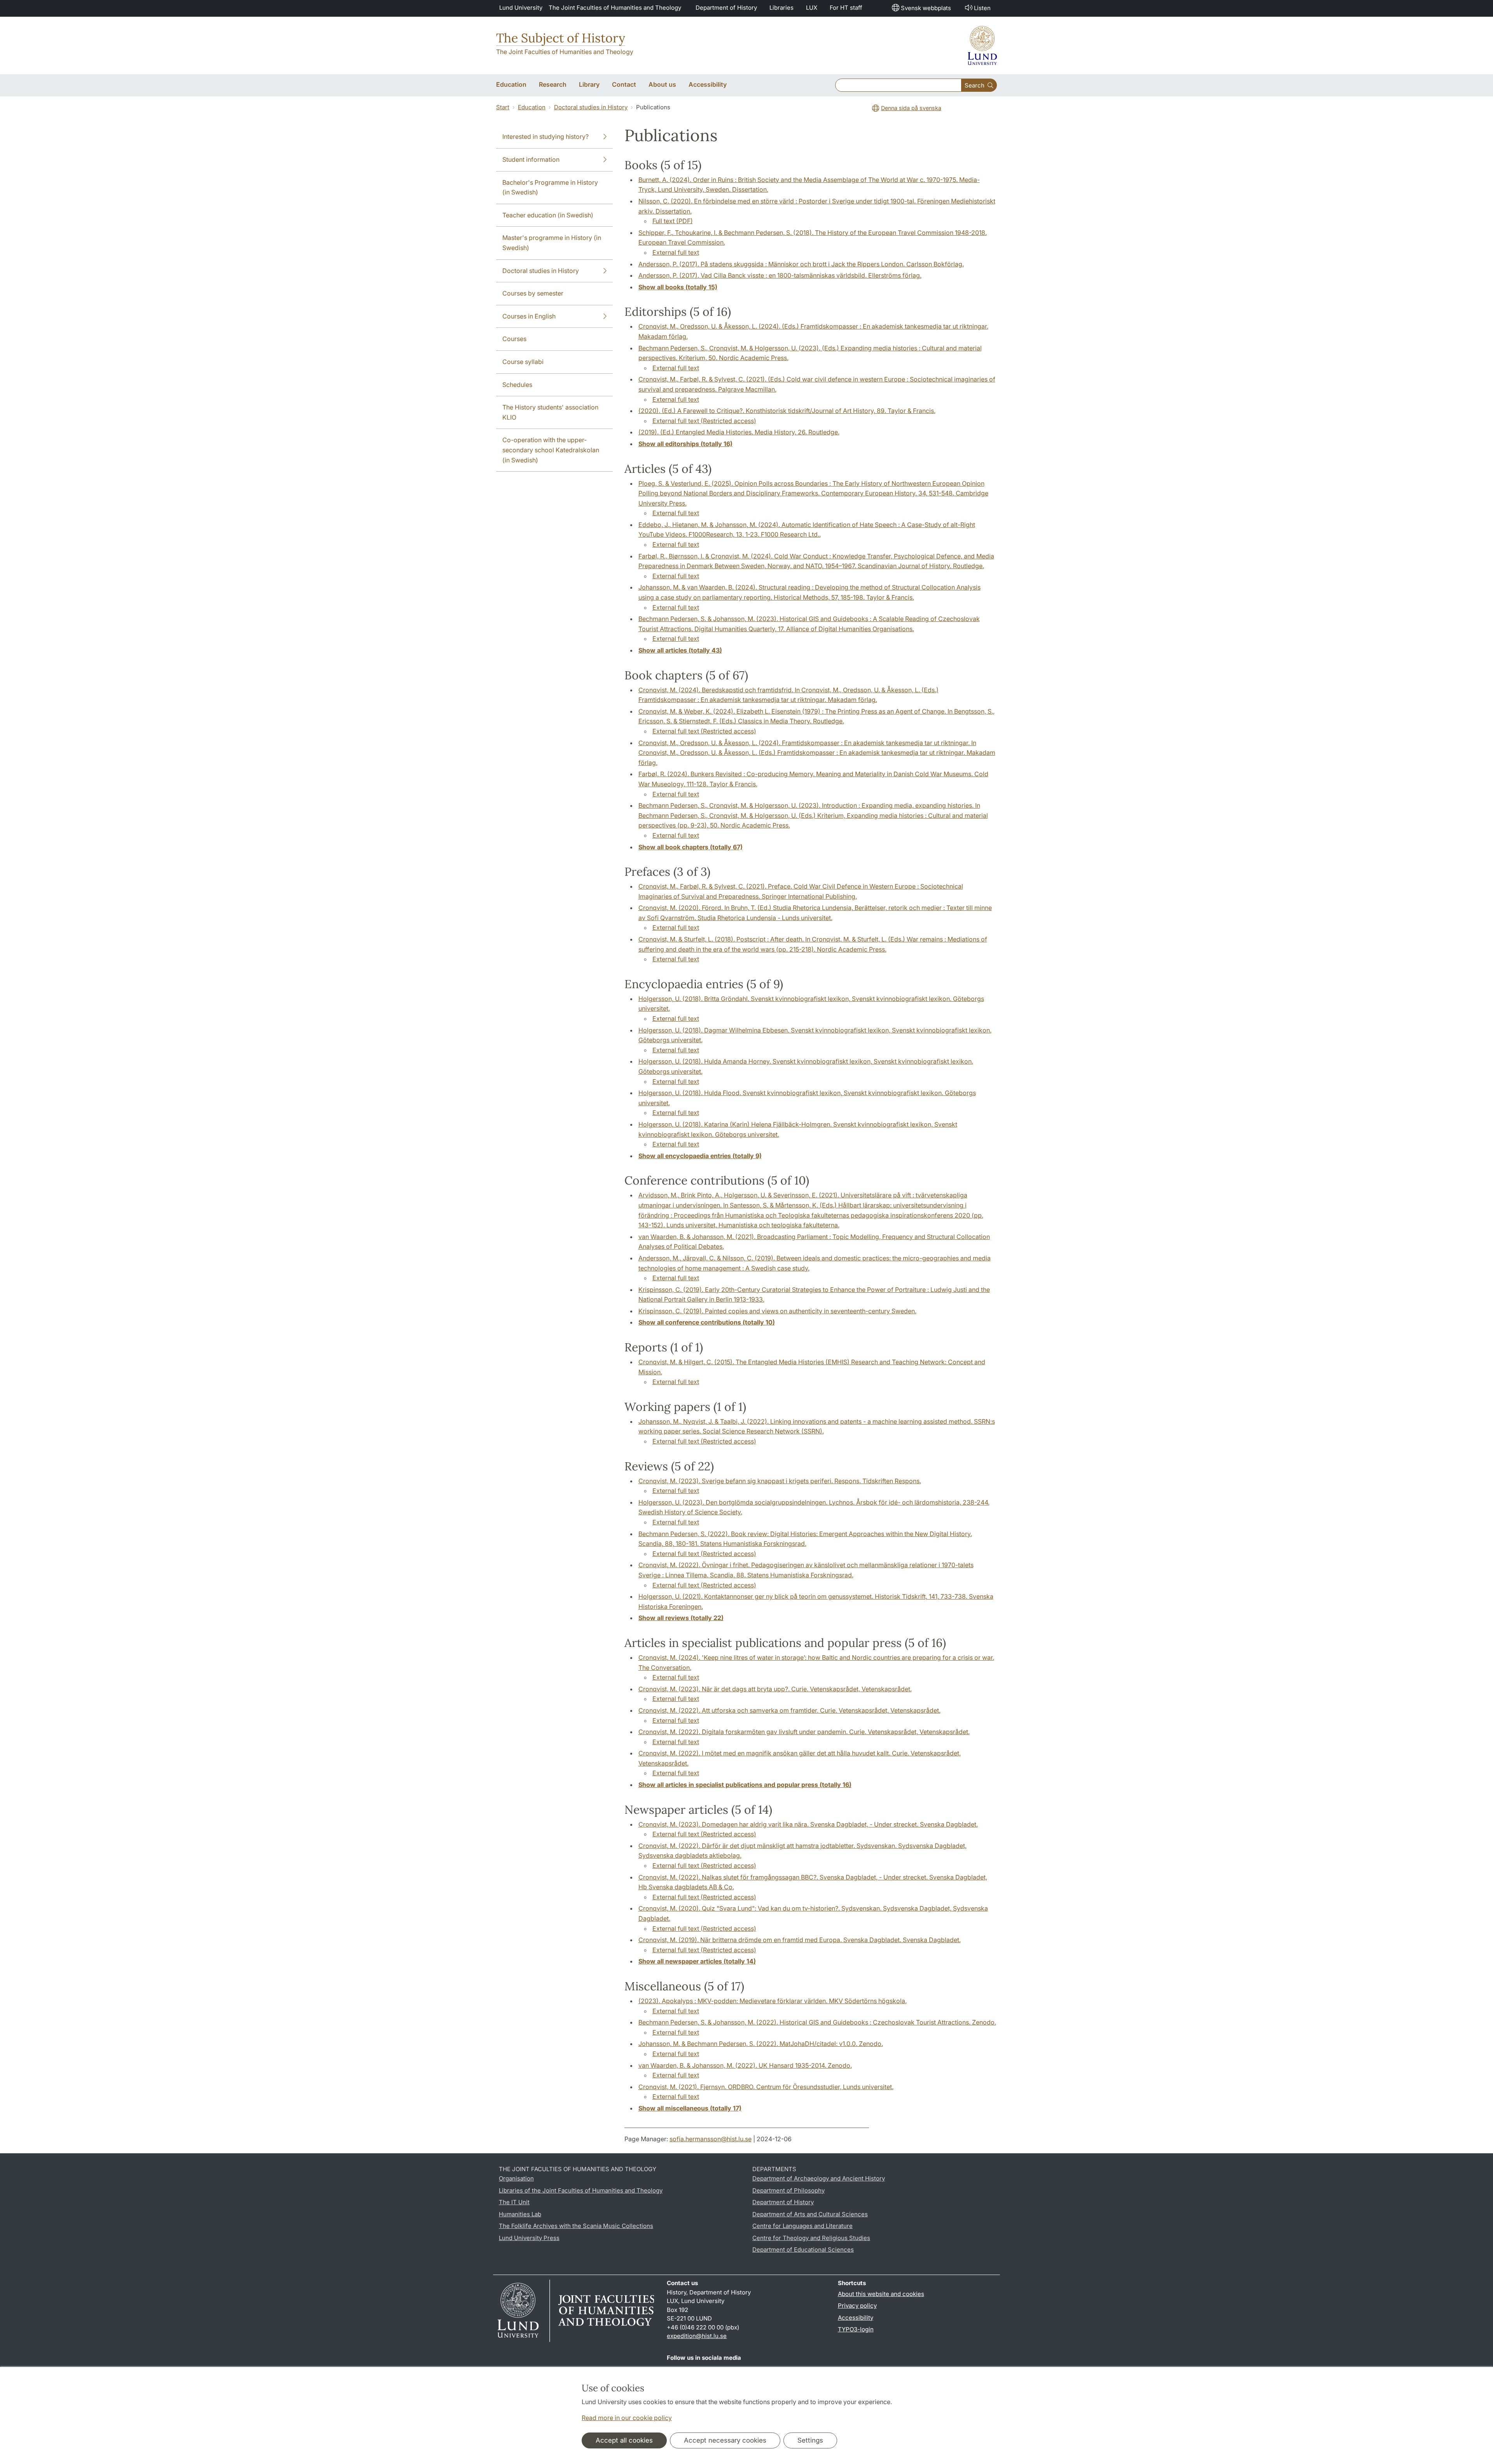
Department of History (726, 8)
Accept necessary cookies (725, 2440)
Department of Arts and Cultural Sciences (810, 2214)
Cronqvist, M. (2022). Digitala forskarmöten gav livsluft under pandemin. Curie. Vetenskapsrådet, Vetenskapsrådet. (804, 1732)
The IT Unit (514, 2202)
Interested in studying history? (545, 136)
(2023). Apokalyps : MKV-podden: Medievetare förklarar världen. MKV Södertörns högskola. (773, 2001)
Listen (982, 8)
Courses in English (529, 316)
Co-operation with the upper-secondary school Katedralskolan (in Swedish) (551, 450)
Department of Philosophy (788, 2190)
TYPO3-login (856, 2329)
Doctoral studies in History (591, 107)
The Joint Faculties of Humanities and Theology (615, 8)
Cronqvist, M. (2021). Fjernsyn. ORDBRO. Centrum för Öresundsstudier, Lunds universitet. (766, 2087)
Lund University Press (529, 2238)
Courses (514, 339)
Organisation (516, 2178)
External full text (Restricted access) (704, 421)
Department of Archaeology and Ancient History (819, 2178)
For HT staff (846, 8)
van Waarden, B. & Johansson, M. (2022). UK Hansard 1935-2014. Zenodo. (745, 2065)
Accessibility (856, 2318)
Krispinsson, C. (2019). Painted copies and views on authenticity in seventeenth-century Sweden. (777, 1311)
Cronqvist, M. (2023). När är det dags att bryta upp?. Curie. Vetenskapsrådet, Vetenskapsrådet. (775, 1689)
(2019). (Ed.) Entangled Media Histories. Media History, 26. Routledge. (739, 432)
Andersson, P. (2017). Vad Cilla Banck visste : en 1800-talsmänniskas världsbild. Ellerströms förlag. (780, 275)
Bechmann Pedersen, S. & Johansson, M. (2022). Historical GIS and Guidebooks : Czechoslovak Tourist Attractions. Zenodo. (817, 2022)
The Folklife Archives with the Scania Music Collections (576, 2226)
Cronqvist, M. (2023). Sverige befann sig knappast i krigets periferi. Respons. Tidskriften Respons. (780, 1481)
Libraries (781, 8)
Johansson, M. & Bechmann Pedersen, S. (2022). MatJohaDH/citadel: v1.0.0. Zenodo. (761, 2044)
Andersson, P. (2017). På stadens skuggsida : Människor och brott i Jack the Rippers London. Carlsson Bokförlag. (801, 264)
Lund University (521, 8)
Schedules (517, 385)
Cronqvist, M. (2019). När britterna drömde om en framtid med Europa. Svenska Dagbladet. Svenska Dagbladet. (800, 1940)
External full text (676, 252)
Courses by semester (533, 293)
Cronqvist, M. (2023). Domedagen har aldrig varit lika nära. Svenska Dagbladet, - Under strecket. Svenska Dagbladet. (808, 1824)
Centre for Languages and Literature (802, 2226)
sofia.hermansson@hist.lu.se (711, 2139)
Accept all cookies (624, 2440)
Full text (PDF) (673, 221)
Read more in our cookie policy (627, 2418)
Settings (810, 2440)
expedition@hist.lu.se (697, 2336)
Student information (531, 159)
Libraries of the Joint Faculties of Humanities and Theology (581, 2190)
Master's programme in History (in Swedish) (552, 243)
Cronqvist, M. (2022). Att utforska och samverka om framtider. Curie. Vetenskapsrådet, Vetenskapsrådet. (789, 1710)
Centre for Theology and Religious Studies (811, 2238)
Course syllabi (523, 362)
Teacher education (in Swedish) (548, 215)
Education (532, 107)
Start (503, 107)
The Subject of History (561, 38)
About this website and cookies (881, 2294)
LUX (812, 8)
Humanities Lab (520, 2214)
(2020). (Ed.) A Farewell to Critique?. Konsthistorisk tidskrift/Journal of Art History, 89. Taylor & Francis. (787, 411)
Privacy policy (857, 2306)
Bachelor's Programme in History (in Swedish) (550, 187)
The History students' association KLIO (550, 412)
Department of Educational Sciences (803, 2250)
